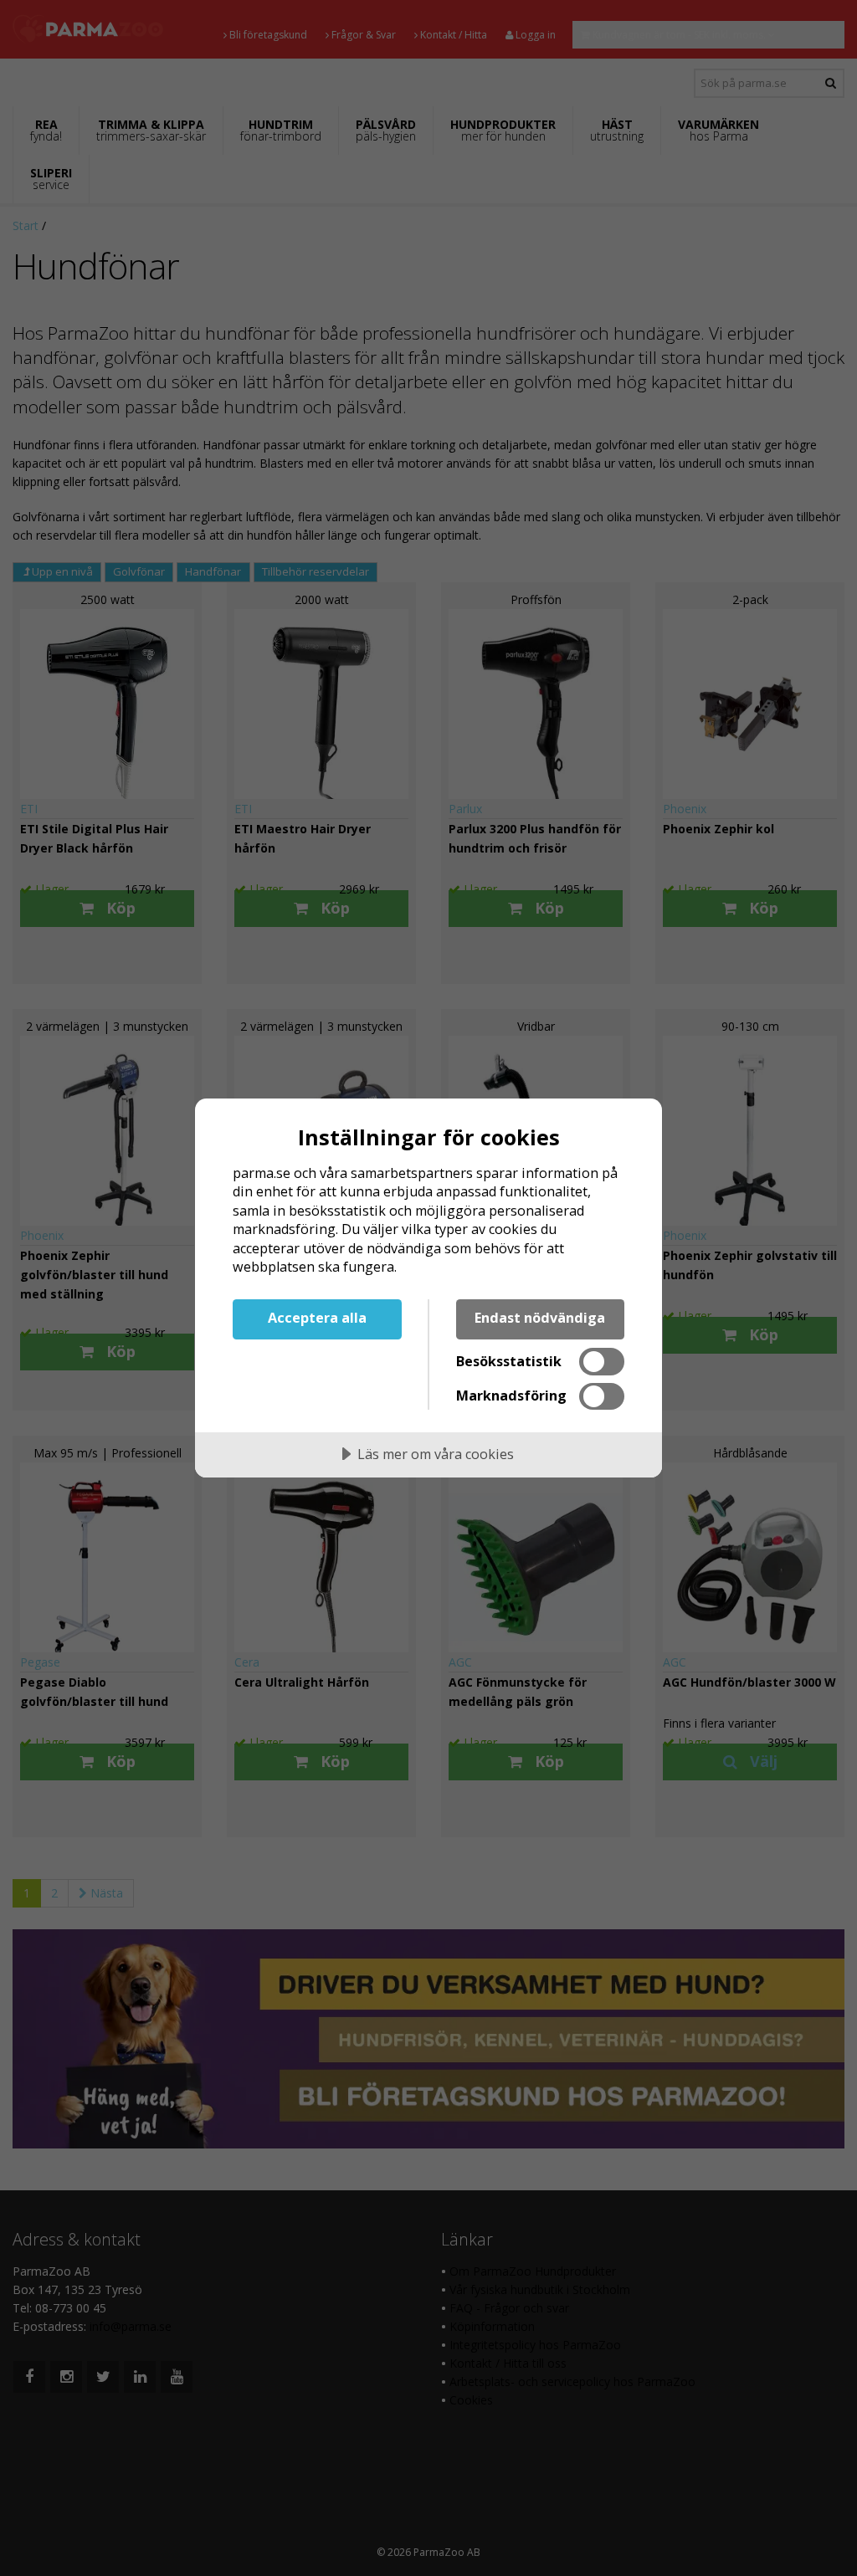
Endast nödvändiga (540, 1318)
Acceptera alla (317, 1318)
